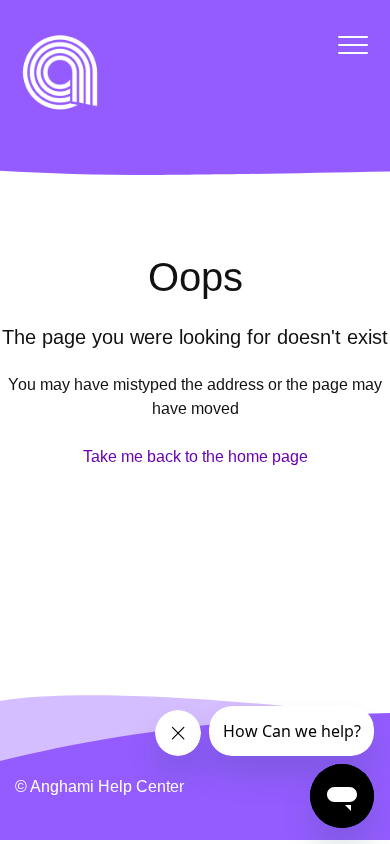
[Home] (60, 72)
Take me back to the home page (195, 456)
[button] (352, 44)
